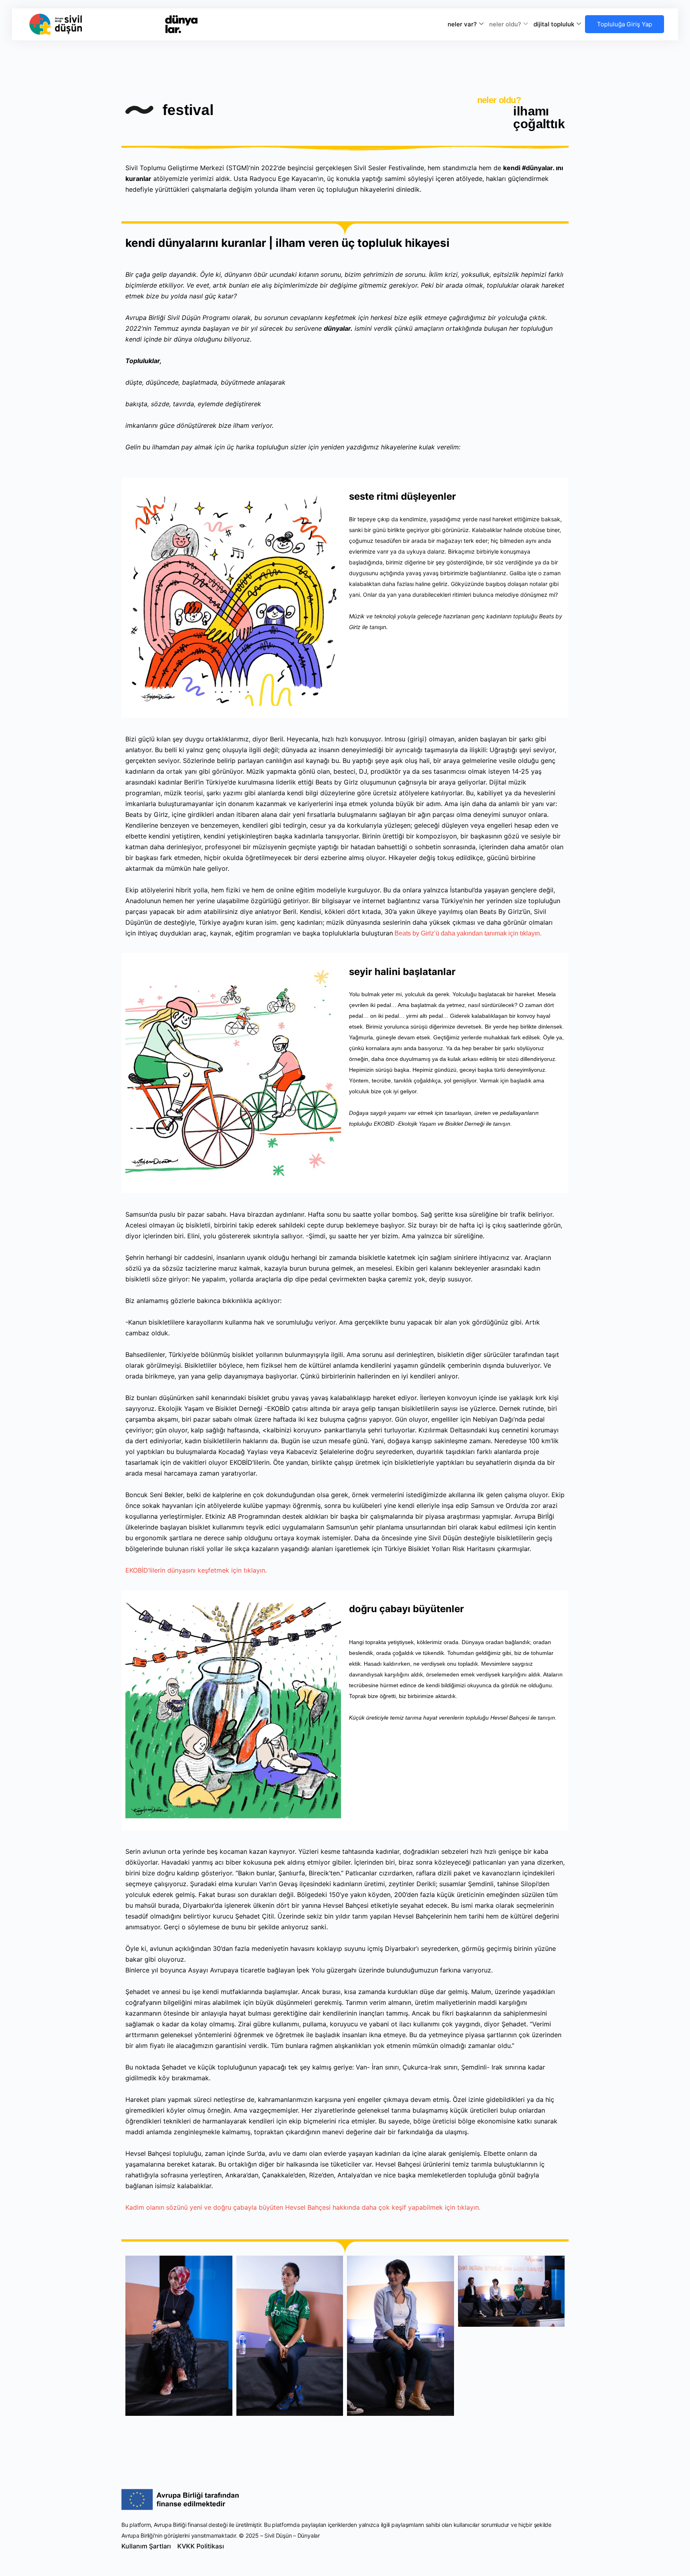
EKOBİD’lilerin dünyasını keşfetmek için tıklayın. (196, 1570)
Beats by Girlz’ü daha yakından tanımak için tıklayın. (467, 933)
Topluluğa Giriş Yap (625, 24)
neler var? (462, 24)
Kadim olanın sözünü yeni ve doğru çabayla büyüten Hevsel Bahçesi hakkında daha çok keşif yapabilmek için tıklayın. (303, 2207)
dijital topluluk (554, 24)
